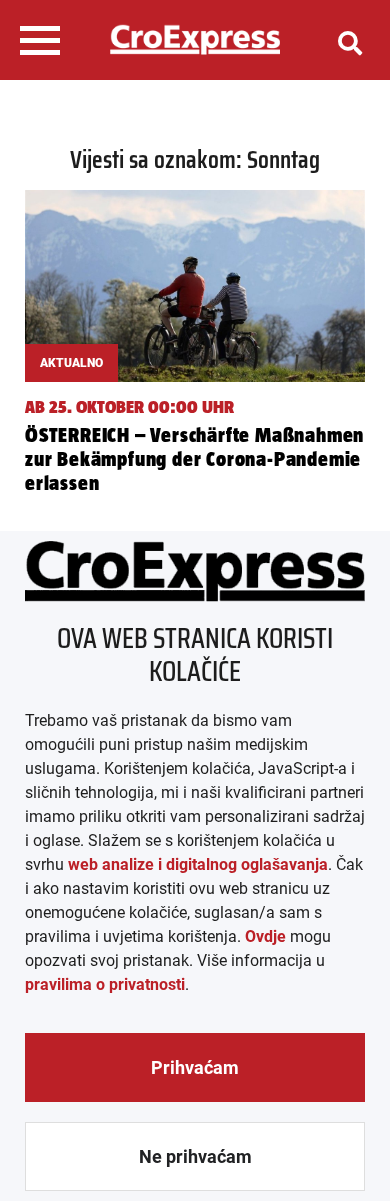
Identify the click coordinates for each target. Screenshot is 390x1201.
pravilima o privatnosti (105, 984)
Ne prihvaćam (195, 1156)
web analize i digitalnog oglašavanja (198, 864)
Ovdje (265, 936)
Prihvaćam (195, 1067)
